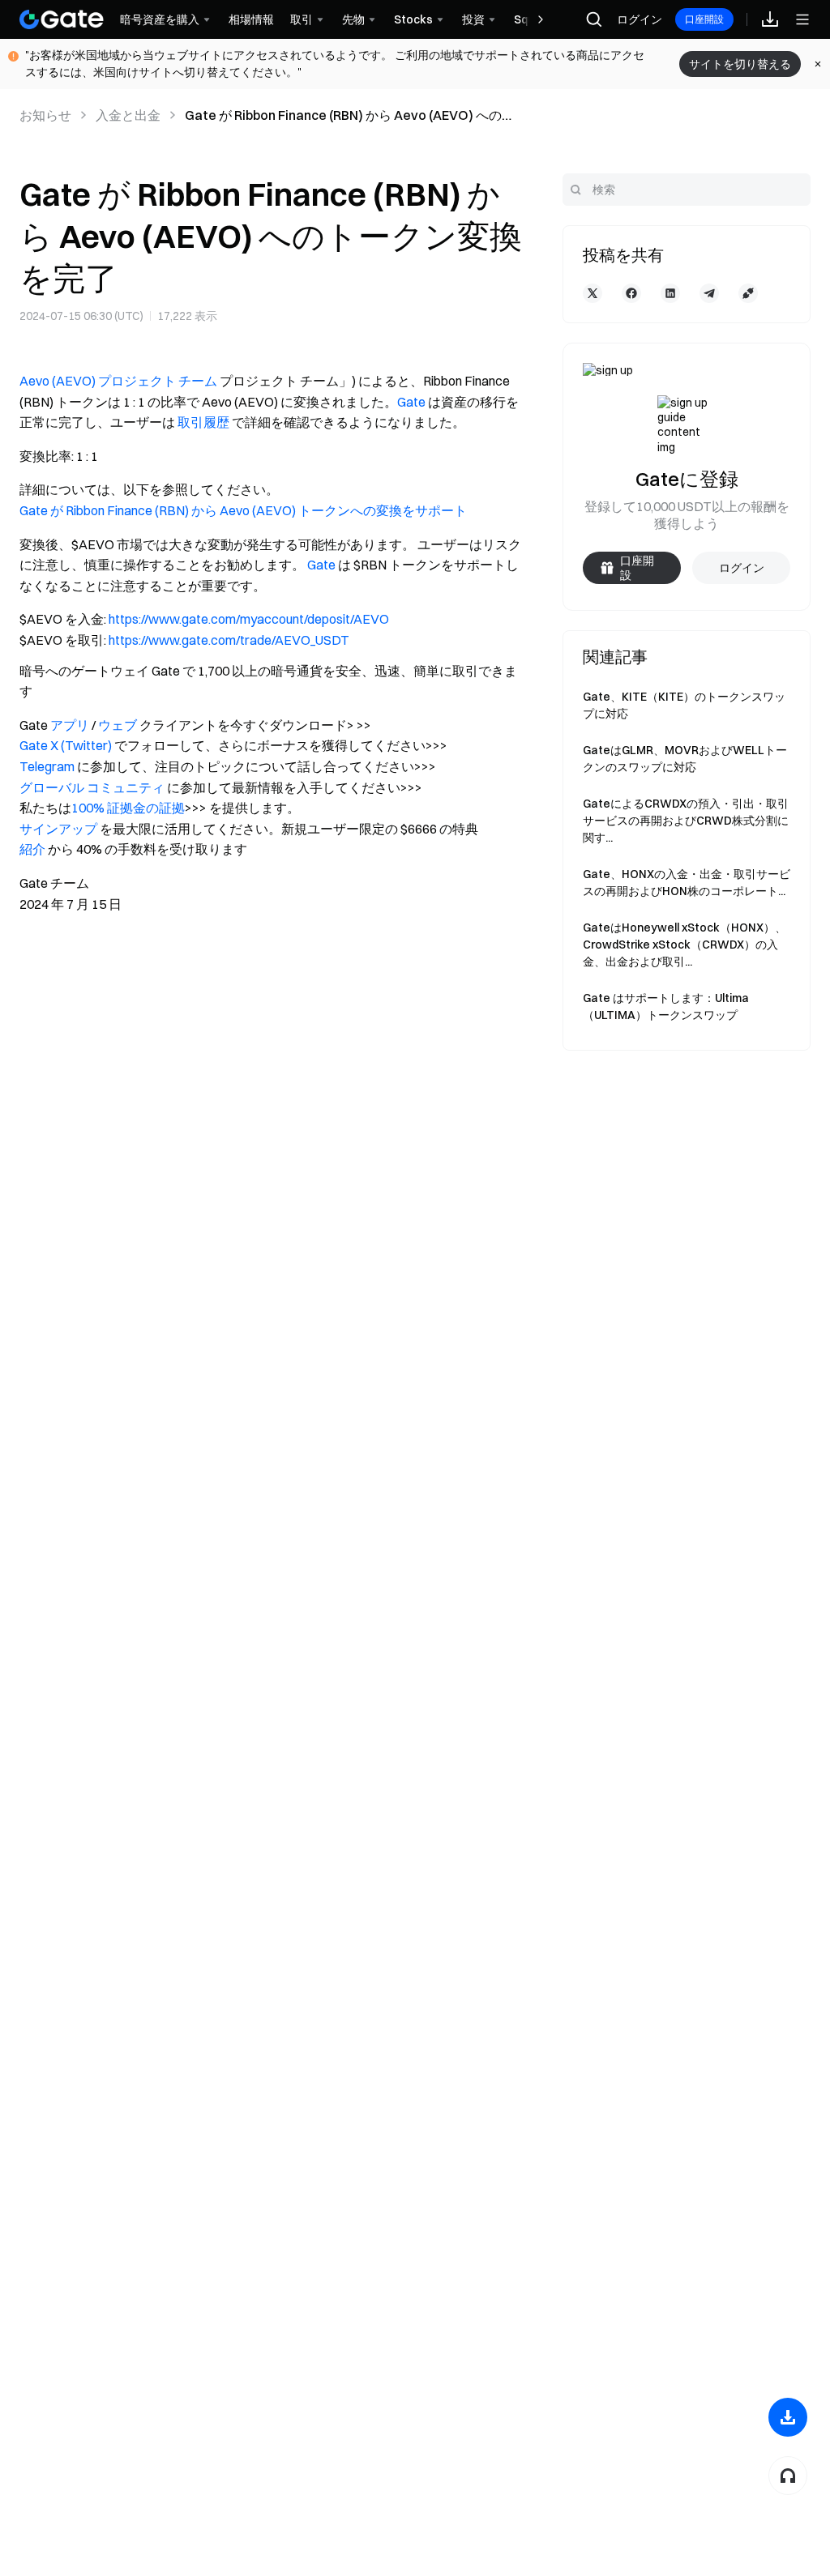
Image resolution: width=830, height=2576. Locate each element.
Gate (411, 402)
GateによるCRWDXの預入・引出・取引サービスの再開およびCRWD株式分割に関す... (686, 821)
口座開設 (704, 19)
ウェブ (118, 725)
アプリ (70, 725)
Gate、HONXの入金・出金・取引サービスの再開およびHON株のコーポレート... (687, 883)
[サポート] (788, 2476)
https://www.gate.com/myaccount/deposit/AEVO (249, 619)
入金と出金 (128, 115)
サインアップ (58, 829)
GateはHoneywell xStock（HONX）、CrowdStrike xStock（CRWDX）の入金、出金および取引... (685, 945)
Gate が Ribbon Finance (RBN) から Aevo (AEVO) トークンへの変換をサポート (243, 510)
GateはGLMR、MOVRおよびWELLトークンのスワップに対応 (685, 759)
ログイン (640, 19)
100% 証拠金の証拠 (128, 808)
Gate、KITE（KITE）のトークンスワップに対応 (684, 705)
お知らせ (45, 115)
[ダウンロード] (788, 2417)
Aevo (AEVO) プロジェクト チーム (118, 381)
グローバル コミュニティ (92, 787)
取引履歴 (203, 422)
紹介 (32, 849)
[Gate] (62, 19)
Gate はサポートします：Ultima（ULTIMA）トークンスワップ (666, 1007)
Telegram (47, 766)
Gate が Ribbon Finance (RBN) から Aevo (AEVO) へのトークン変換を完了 (350, 116)
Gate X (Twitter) (66, 745)
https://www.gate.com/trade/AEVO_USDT (229, 640)
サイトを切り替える (740, 64)
